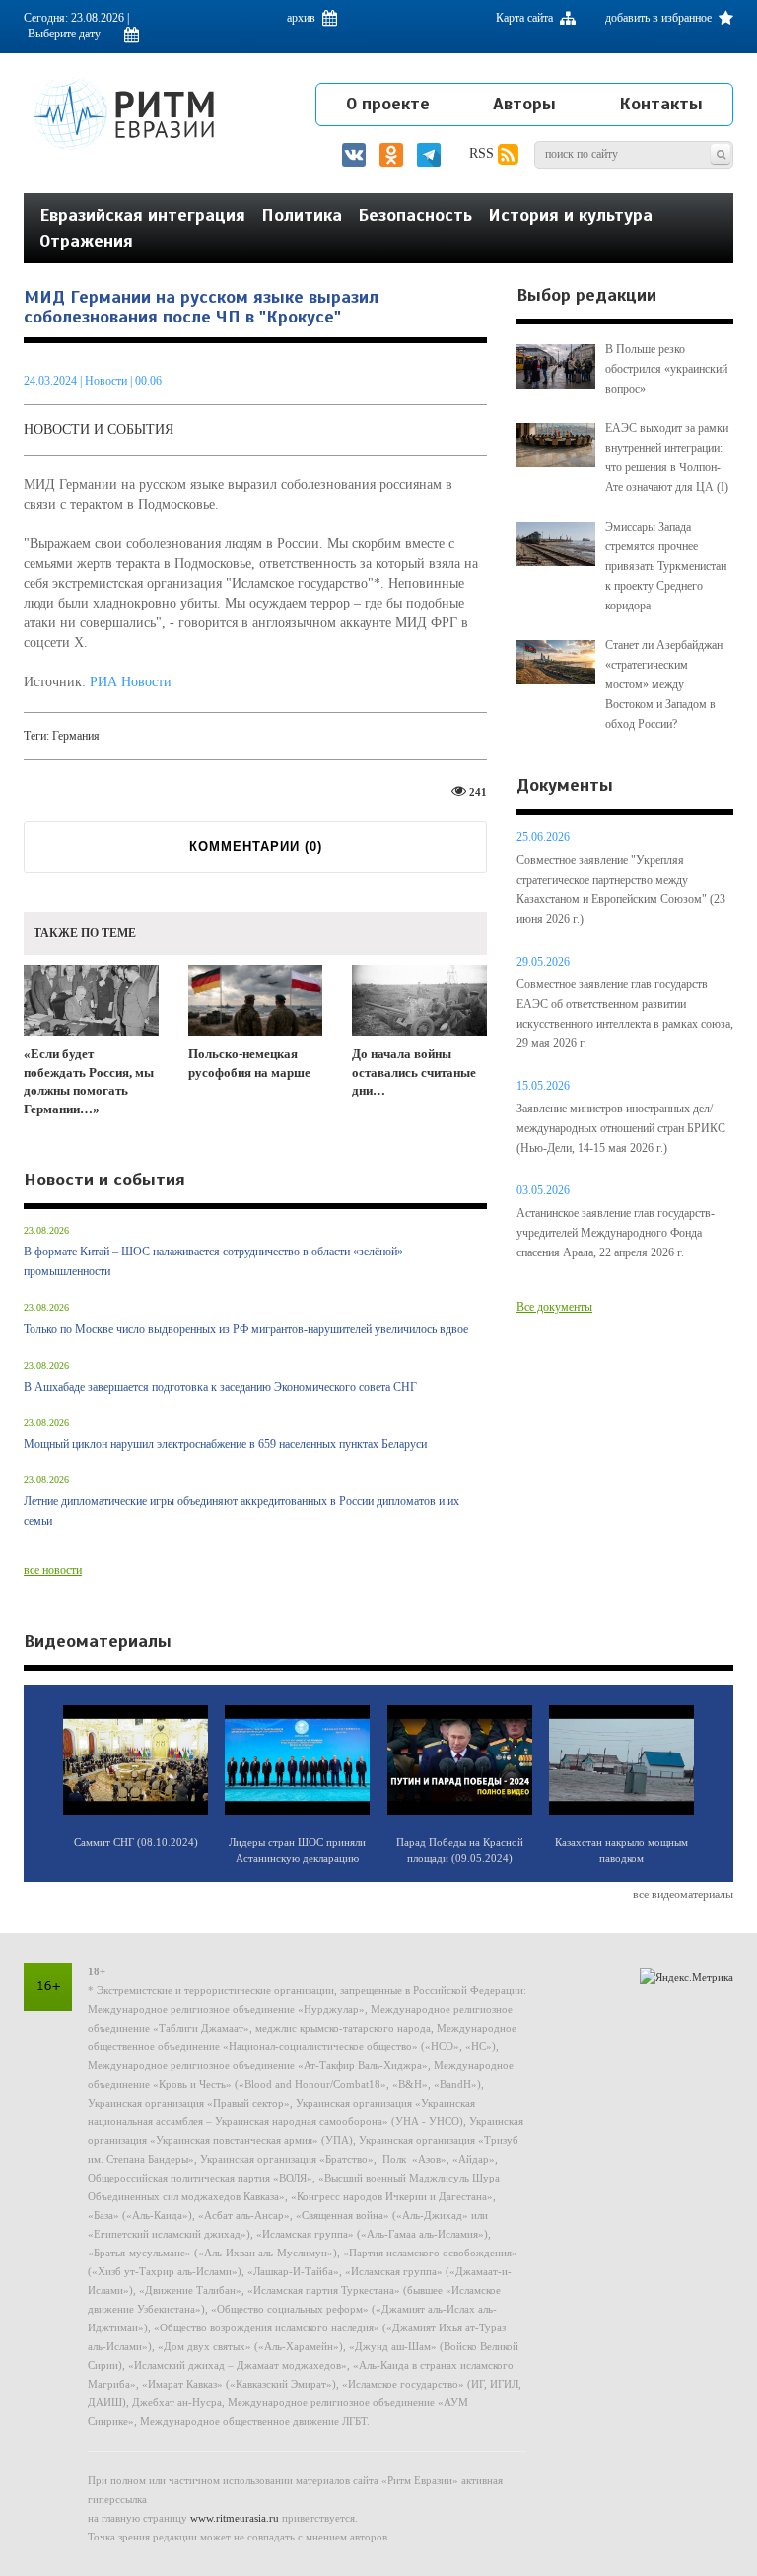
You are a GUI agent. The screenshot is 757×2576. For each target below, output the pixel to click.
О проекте (388, 104)
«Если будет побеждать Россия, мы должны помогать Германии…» (89, 1081)
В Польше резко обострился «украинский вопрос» (666, 369)
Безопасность (415, 215)
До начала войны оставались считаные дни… (414, 1072)
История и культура (570, 215)
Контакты (661, 104)
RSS (483, 153)
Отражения (86, 241)
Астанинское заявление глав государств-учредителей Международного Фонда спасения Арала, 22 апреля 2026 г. (616, 1233)
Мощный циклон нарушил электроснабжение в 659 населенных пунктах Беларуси (225, 1444)
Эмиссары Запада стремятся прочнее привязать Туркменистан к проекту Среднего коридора (666, 566)
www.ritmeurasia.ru (235, 2518)
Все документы (554, 1307)
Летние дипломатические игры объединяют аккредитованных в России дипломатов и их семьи (241, 1511)
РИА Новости (131, 682)
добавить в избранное (660, 18)
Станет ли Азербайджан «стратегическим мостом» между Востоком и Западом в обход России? (664, 684)
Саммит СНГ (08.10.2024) (136, 1842)
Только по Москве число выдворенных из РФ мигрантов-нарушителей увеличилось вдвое (246, 1329)
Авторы (524, 104)
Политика (302, 215)
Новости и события (99, 429)
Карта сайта (526, 18)
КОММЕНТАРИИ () (256, 847)
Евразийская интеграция (142, 215)
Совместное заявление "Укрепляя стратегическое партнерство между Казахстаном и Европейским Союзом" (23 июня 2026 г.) (621, 890)
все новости (53, 1570)
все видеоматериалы (683, 1895)
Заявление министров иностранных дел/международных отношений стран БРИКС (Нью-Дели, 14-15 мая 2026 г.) (621, 1128)
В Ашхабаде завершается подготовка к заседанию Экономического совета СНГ (220, 1387)
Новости (107, 381)
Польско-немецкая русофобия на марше (249, 1063)
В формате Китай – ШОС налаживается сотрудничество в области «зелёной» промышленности (213, 1261)
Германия (76, 736)
